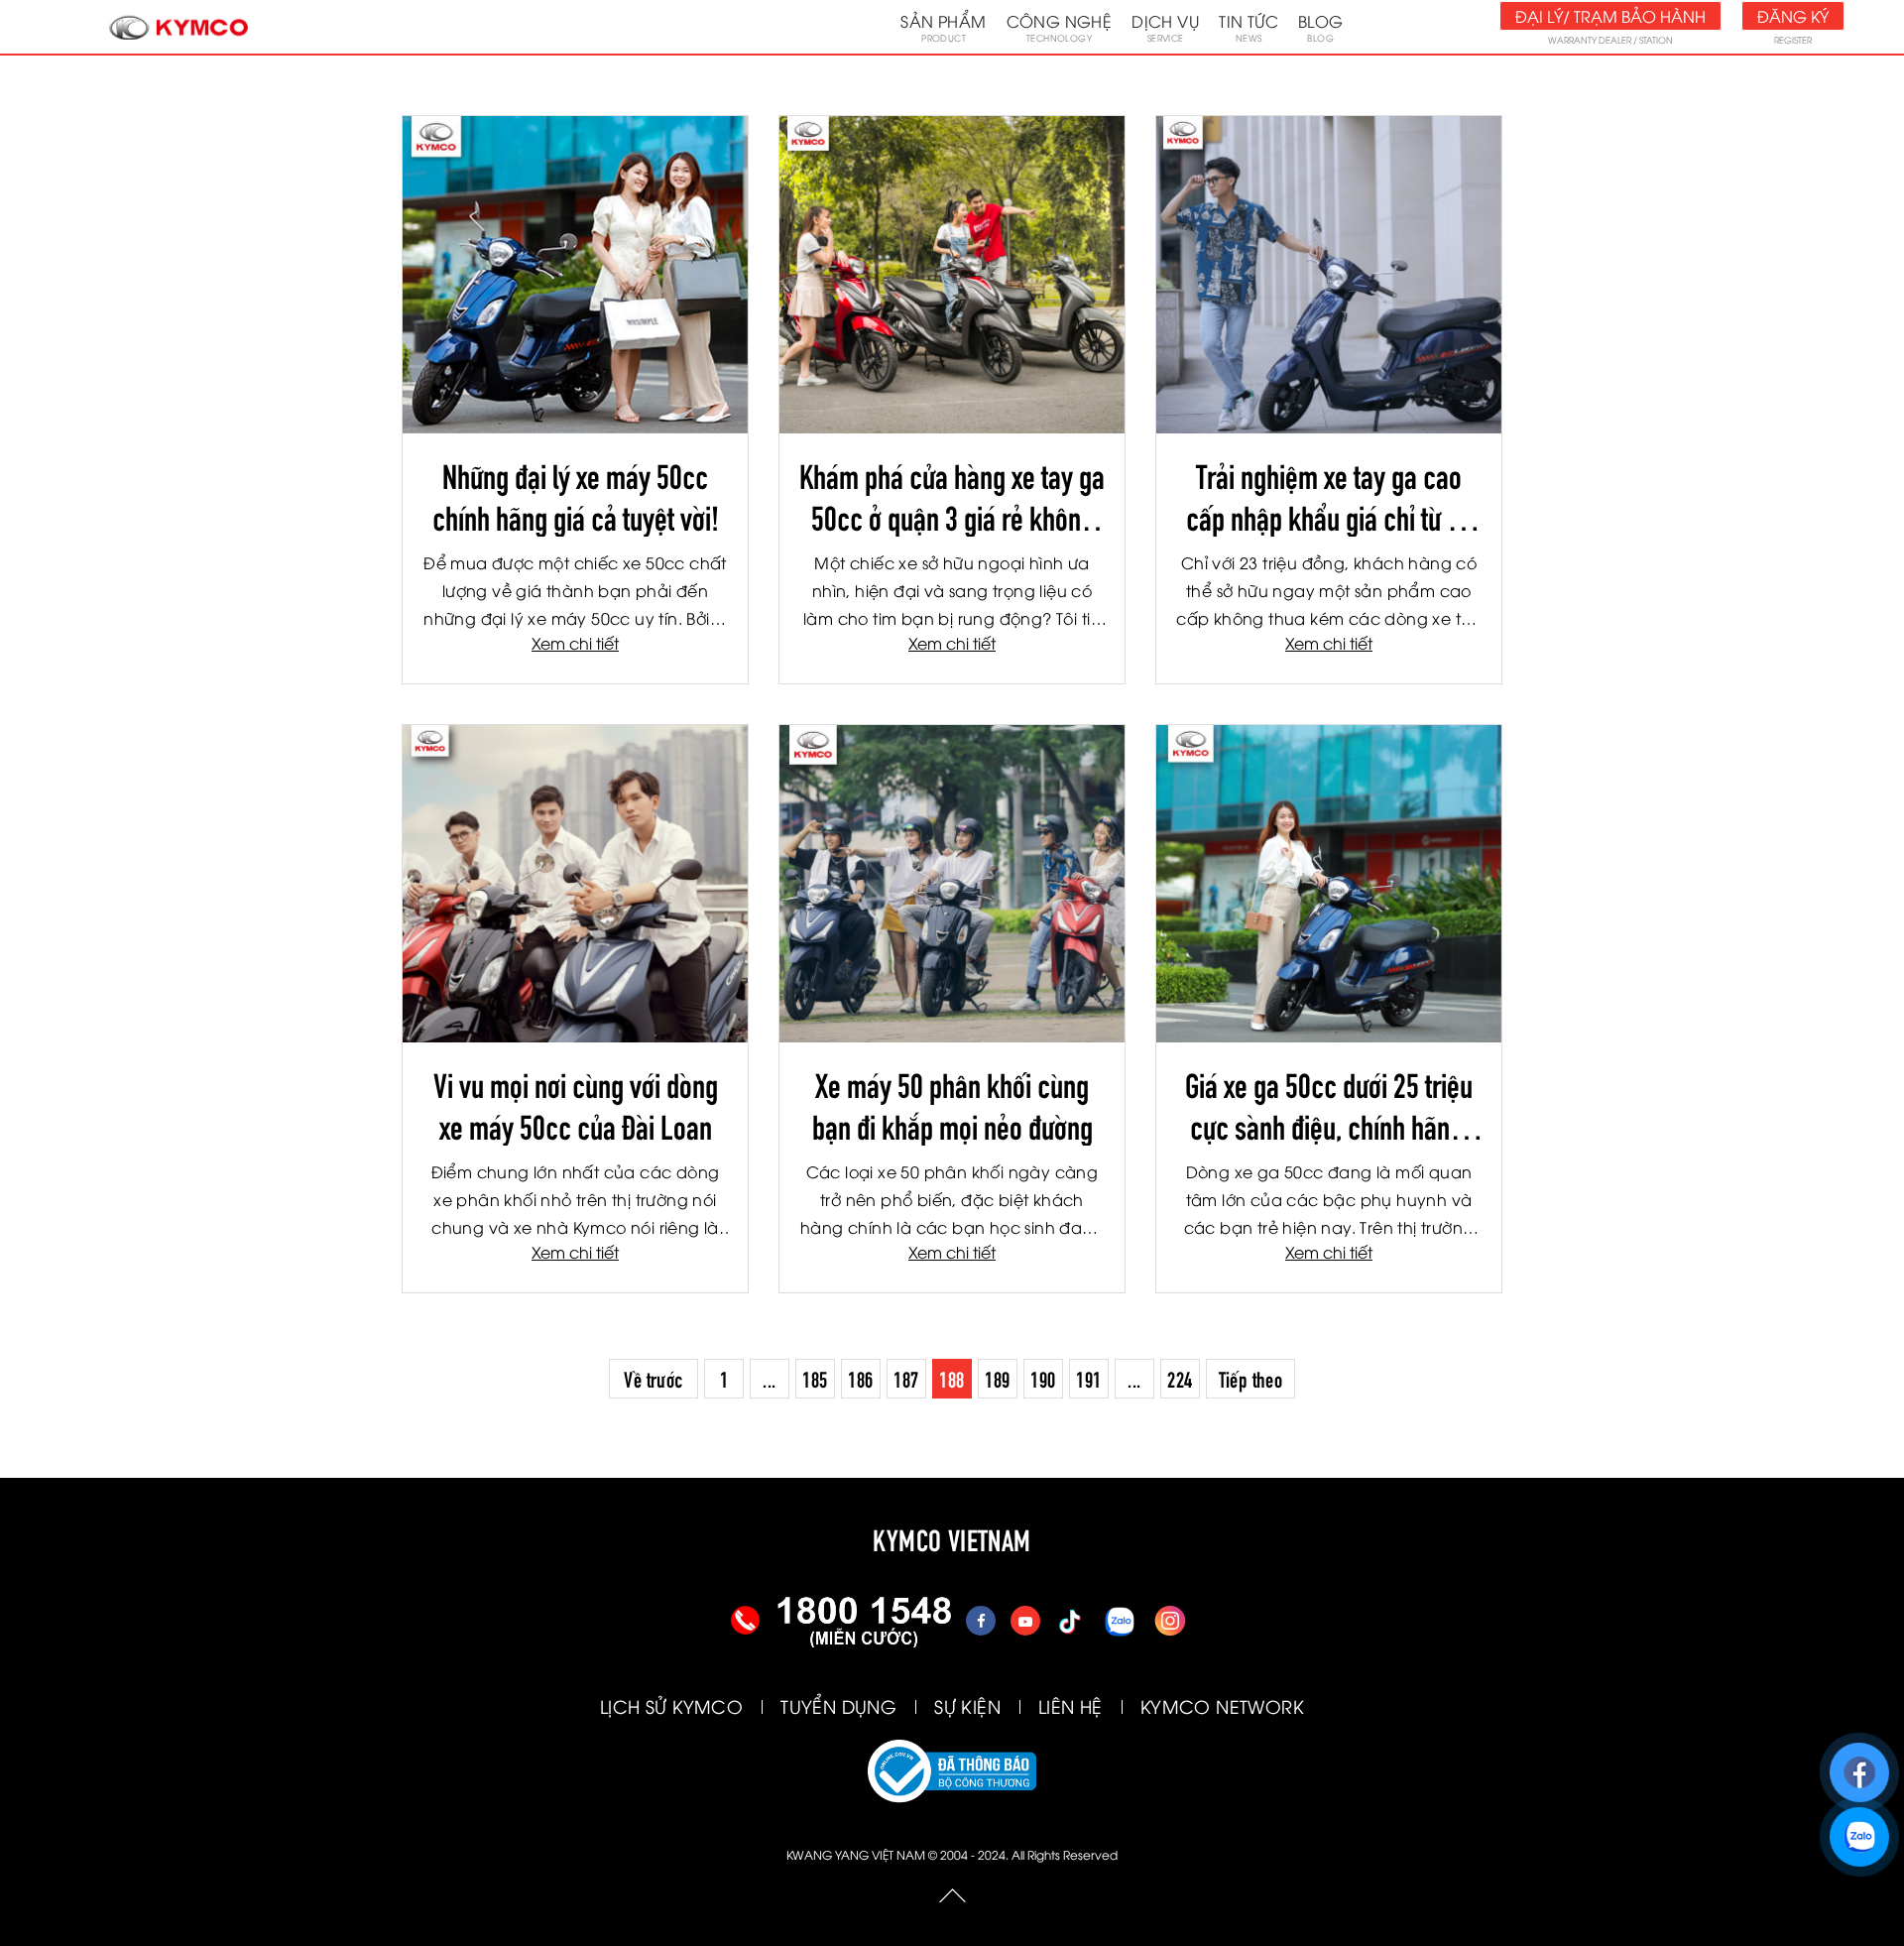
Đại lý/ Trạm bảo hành (1610, 16)
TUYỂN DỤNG (838, 1705)
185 (815, 1378)
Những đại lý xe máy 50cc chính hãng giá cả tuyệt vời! (576, 495)
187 (906, 1378)
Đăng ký (1793, 16)
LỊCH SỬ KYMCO (671, 1705)
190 (1043, 1378)
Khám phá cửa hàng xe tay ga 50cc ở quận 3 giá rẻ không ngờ (952, 495)
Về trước (653, 1378)
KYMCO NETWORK (1222, 1705)
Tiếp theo (1251, 1378)
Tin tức (1249, 27)
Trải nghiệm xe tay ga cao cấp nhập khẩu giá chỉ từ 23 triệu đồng (1329, 495)
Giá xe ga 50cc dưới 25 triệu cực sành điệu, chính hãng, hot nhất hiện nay (1329, 1104)
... (769, 1378)
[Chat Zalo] (1859, 1827)
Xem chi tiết (575, 643)
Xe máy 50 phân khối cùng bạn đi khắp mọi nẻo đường (952, 1104)
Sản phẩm (943, 27)
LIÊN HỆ (1071, 1705)
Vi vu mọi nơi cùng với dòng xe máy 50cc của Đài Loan (576, 1104)
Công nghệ (1060, 27)
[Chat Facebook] (1859, 1763)
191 (1088, 1378)
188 (952, 1378)
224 (1180, 1378)
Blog (1321, 27)
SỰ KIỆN (967, 1705)
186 (860, 1378)
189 (997, 1378)
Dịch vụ (1165, 27)
